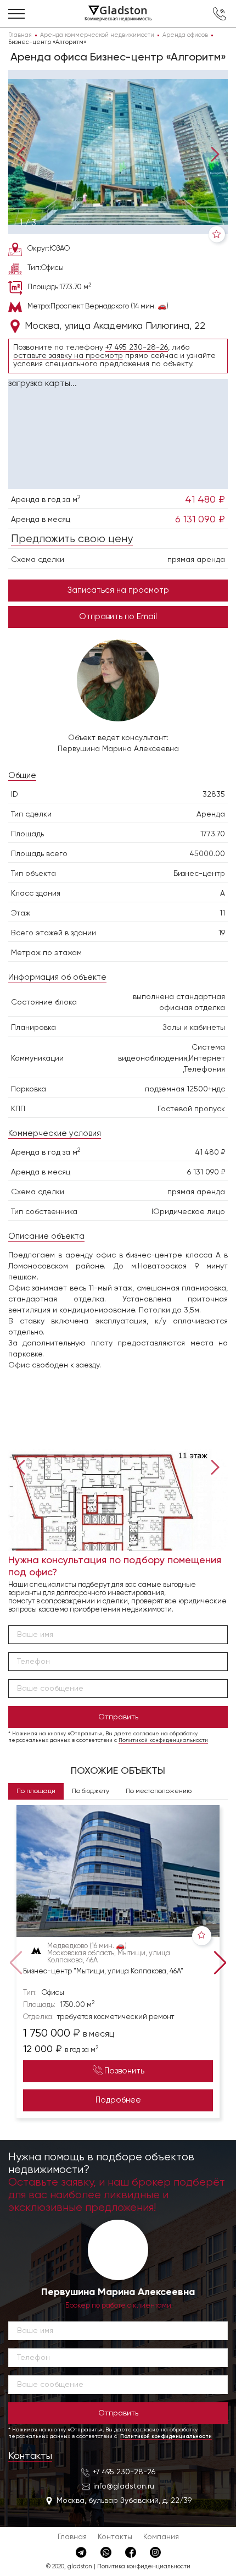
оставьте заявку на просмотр (68, 356)
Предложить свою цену (72, 539)
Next (213, 154)
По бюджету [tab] (91, 1791)
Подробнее (118, 2100)
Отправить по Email (118, 617)
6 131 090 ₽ (200, 520)
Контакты (30, 2456)
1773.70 (213, 834)
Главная (72, 2537)
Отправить (118, 1717)
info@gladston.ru (124, 2486)
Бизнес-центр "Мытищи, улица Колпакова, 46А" (103, 1971)
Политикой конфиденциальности (163, 1740)
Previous (23, 154)
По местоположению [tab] (159, 1791)
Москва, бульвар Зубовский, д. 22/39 (124, 2501)
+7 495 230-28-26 (137, 347)
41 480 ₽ (205, 500)
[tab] (28, 223)
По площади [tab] (36, 1791)
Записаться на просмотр (118, 590)
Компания (161, 2537)
